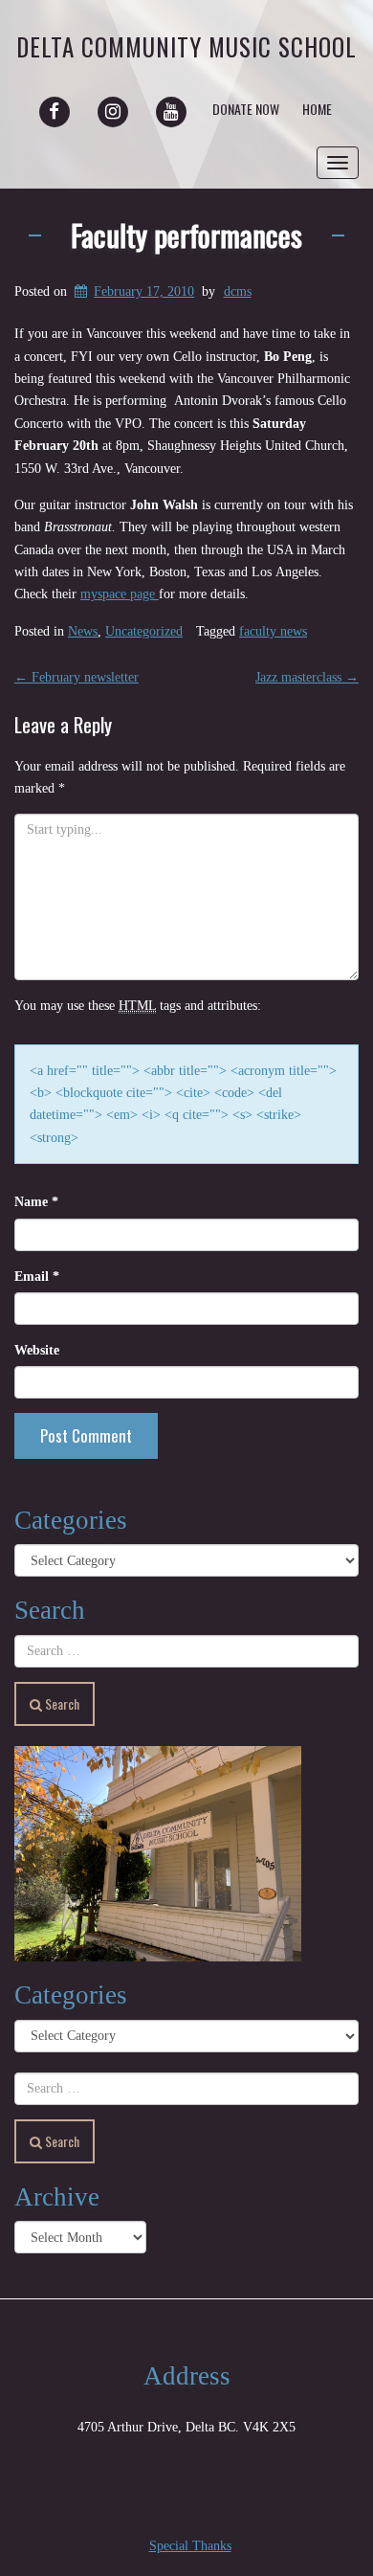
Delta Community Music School (186, 46)
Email (37, 1277)
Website (37, 1350)
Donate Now (246, 109)
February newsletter (77, 677)
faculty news (273, 631)
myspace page (120, 594)
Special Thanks (190, 2546)
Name (36, 1202)
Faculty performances (186, 235)
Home (317, 109)
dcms (238, 291)
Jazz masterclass (307, 677)
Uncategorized (144, 631)
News (83, 631)
